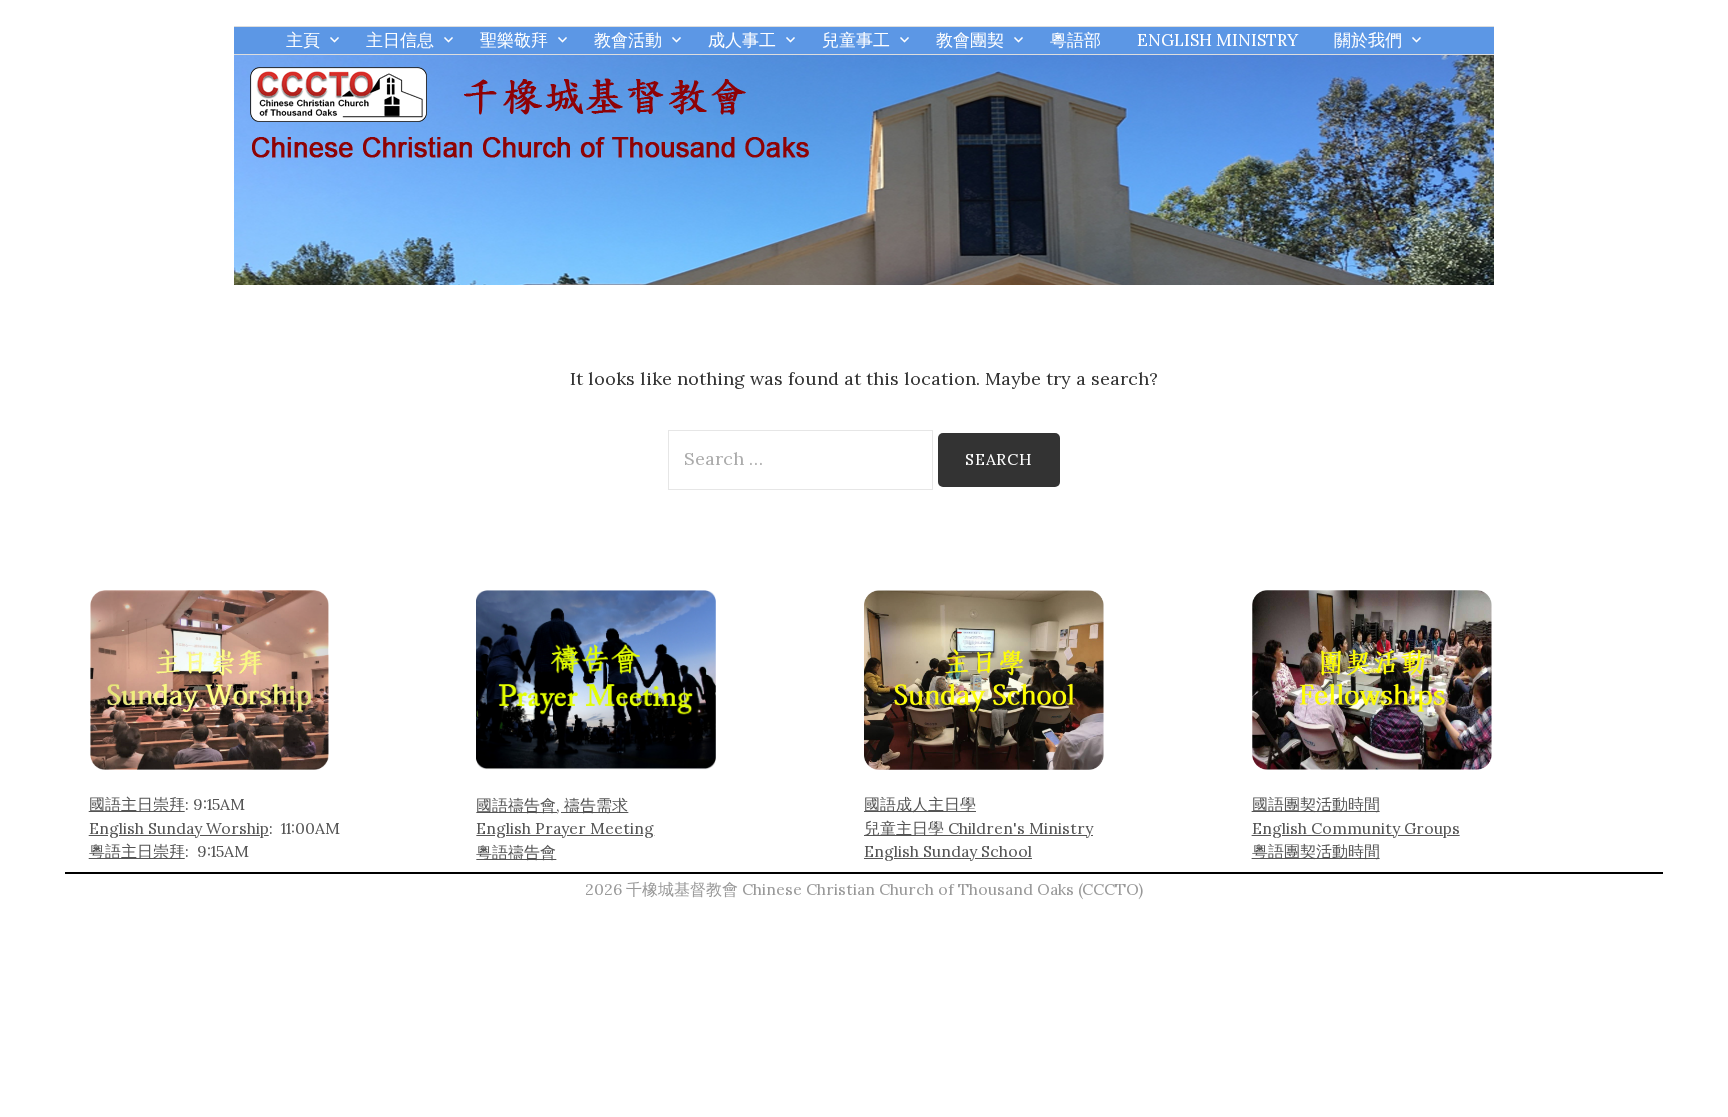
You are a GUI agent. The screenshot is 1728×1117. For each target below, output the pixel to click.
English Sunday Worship (179, 828)
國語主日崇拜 (137, 804)
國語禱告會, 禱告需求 (552, 805)
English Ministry (1217, 40)
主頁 (303, 40)
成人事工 (742, 40)
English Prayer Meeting (565, 828)
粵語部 (1075, 40)
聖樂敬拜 (514, 40)
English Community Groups (1356, 828)
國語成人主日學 (920, 804)
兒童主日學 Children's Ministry (978, 828)
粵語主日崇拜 (137, 851)
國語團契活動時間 (1316, 804)
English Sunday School (948, 851)
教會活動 (628, 40)
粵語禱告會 (516, 852)
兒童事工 (856, 40)
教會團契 (970, 40)
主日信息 (400, 40)
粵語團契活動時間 (1316, 851)
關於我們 (1368, 40)
